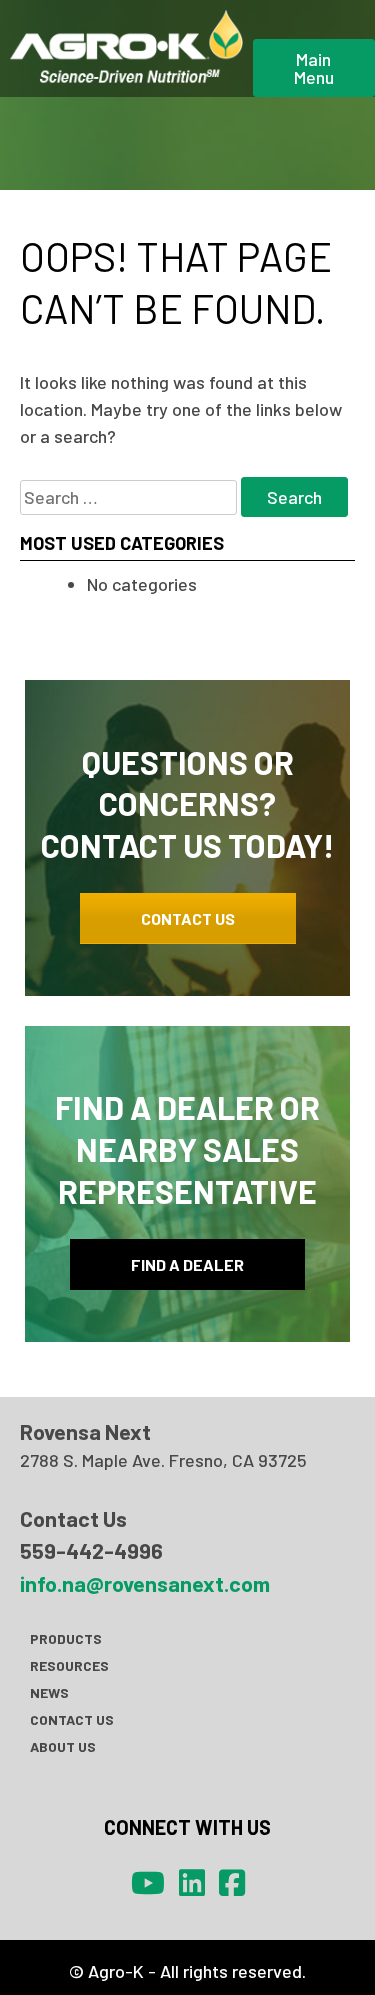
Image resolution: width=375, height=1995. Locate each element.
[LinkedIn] (192, 1882)
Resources (69, 1665)
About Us (63, 1746)
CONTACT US (188, 918)
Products (66, 1638)
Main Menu (314, 68)
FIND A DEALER (187, 1264)
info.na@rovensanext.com (145, 1583)
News (49, 1692)
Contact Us (72, 1719)
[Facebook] (232, 1882)
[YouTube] (148, 1882)
